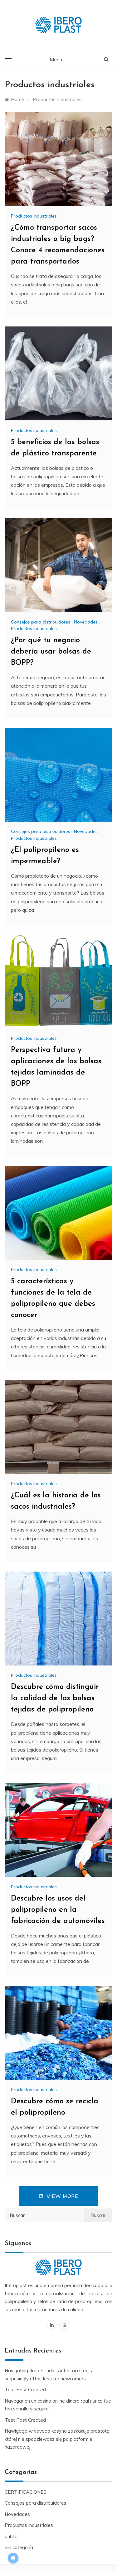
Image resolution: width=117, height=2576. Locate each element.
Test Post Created (25, 2390)
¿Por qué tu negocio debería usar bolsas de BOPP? (51, 652)
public (11, 2536)
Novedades (86, 622)
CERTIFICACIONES (26, 2492)
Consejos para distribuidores (41, 622)
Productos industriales (34, 216)
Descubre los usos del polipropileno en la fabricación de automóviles (58, 1910)
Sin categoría (19, 2547)
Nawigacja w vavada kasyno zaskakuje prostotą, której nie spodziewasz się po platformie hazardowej (58, 2439)
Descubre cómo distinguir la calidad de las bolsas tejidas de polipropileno (55, 1698)
